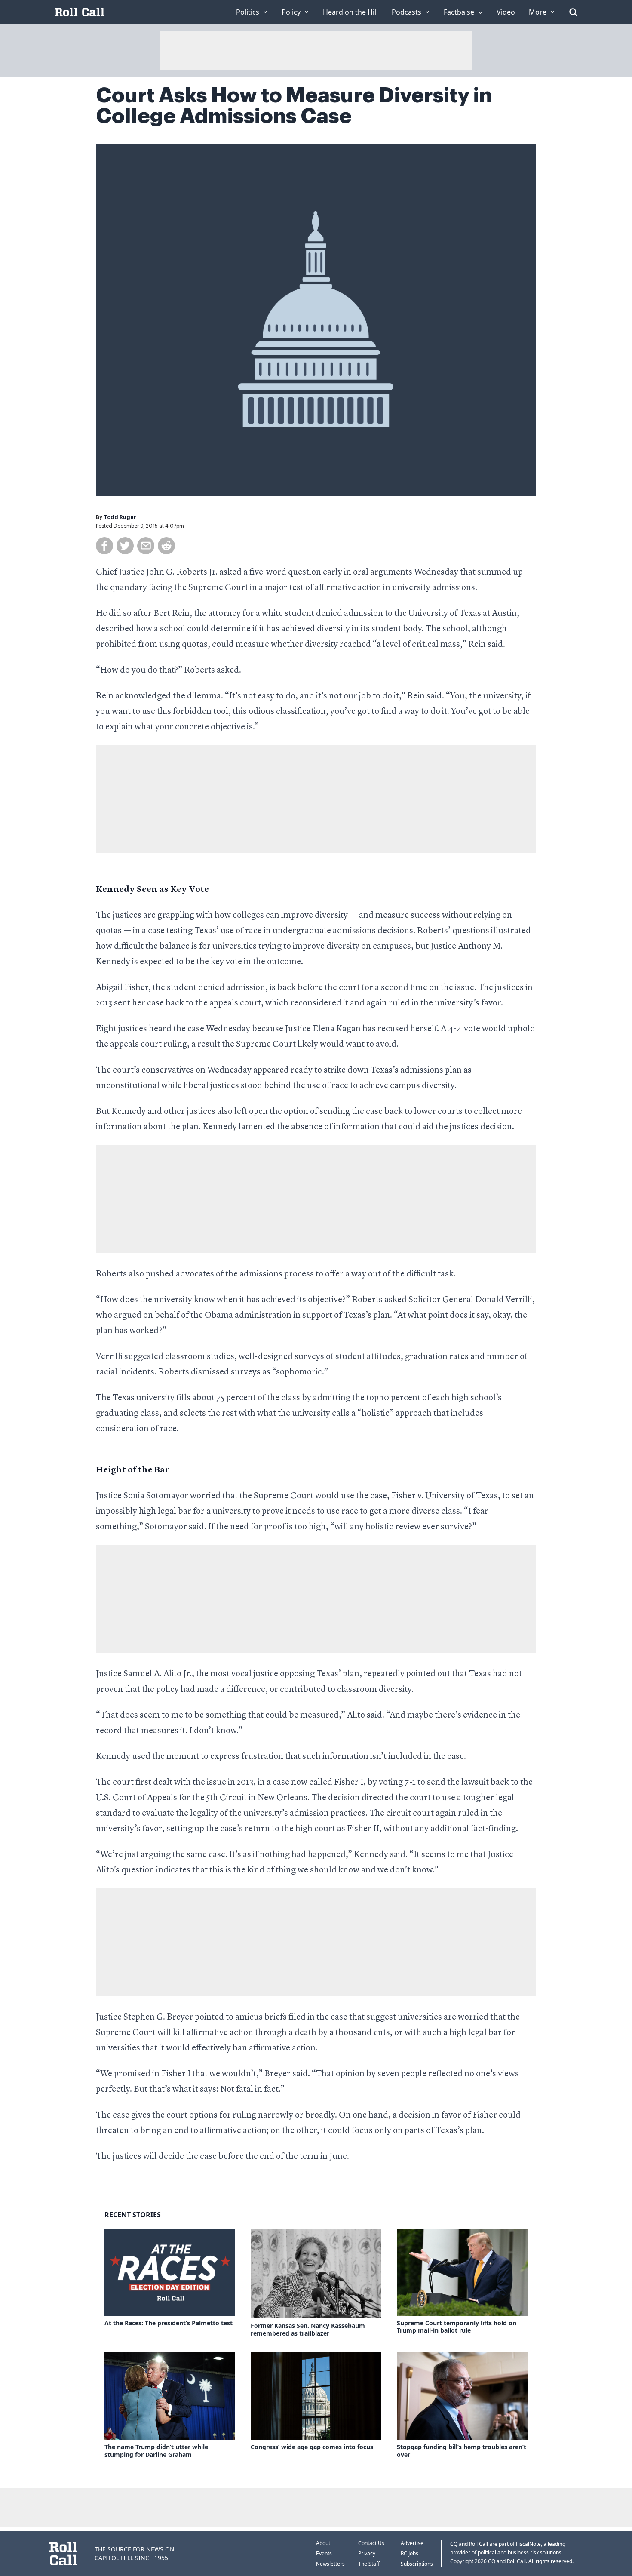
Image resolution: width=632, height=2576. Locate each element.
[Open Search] (573, 12)
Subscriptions (417, 2564)
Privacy (367, 2553)
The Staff (369, 2564)
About (323, 2543)
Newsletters (330, 2564)
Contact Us (371, 2543)
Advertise (412, 2543)
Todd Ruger (120, 517)
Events (324, 2553)
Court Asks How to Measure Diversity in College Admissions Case (294, 106)
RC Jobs (410, 2553)
